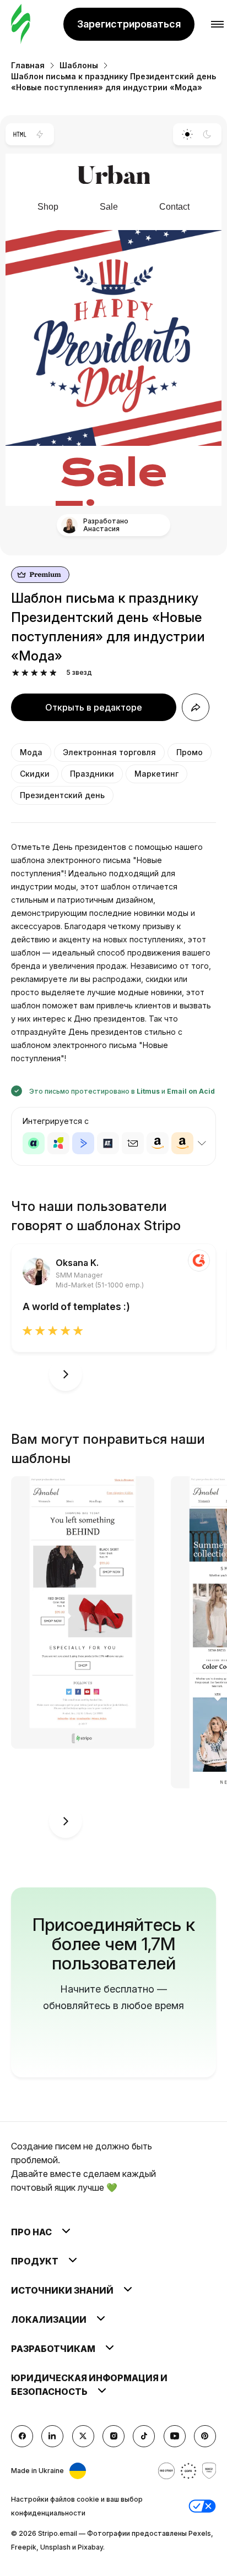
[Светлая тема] (187, 134)
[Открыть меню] (217, 24)
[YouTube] (175, 2436)
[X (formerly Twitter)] (83, 2436)
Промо (190, 752)
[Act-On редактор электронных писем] (58, 1143)
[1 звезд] (16, 673)
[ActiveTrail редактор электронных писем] (108, 1143)
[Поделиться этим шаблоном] (196, 707)
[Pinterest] (205, 2436)
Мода (31, 752)
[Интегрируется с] (202, 1143)
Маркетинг (156, 774)
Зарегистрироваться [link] (129, 24)
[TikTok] (144, 2436)
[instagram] (113, 2436)
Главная (28, 65)
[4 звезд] (44, 673)
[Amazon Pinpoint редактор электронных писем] (158, 1143)
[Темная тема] (207, 134)
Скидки (35, 774)
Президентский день (62, 795)
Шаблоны (79, 65)
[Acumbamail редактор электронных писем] (133, 1143)
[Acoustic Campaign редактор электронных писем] (34, 1143)
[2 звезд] (25, 673)
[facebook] (22, 2436)
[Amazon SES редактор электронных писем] (182, 1143)
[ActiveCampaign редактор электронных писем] (83, 1143)
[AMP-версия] (40, 134)
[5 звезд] (53, 673)
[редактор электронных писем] (21, 24)
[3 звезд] (34, 673)
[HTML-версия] (20, 134)
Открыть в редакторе (94, 707)
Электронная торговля (109, 752)
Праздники (92, 774)
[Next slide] (66, 1374)
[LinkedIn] (52, 2436)
